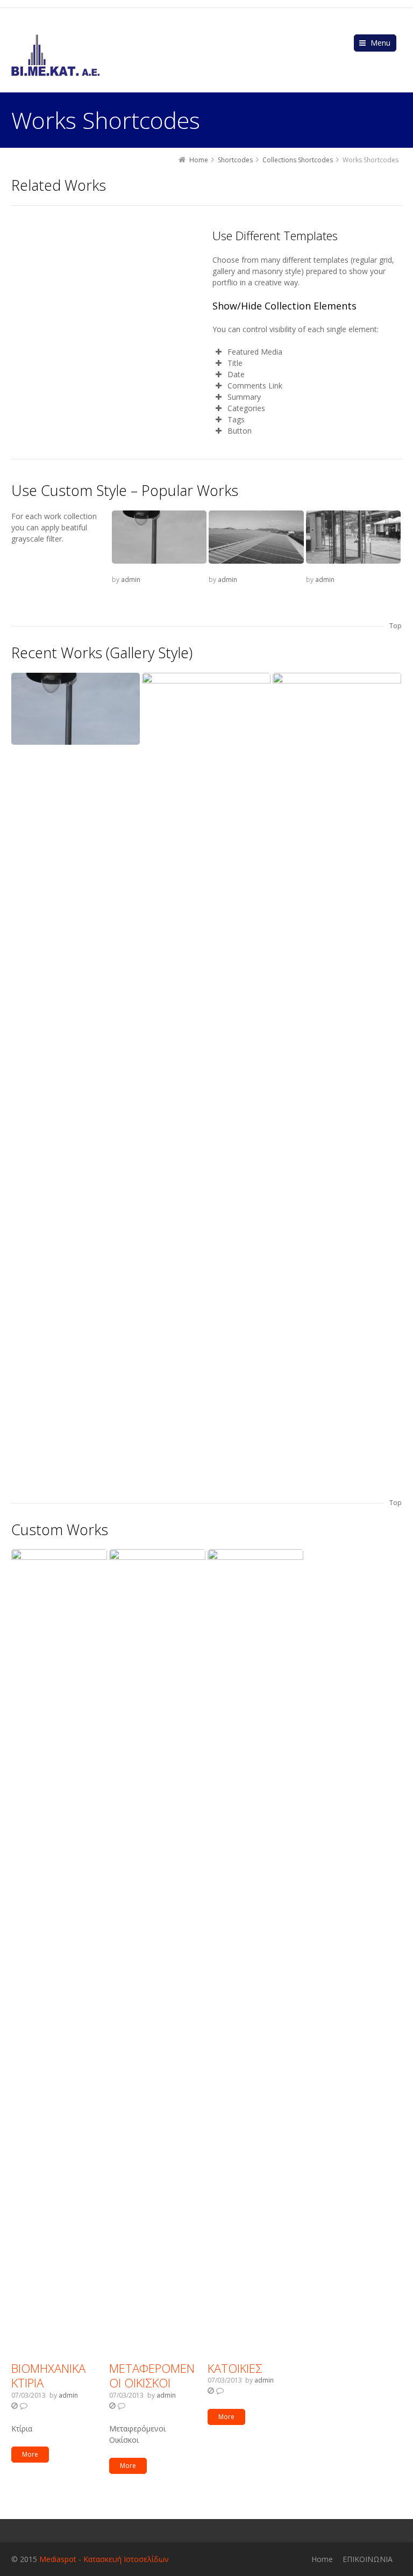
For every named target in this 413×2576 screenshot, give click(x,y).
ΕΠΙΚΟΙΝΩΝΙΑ (368, 2559)
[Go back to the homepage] (56, 55)
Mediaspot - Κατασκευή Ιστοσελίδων (104, 2559)
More (30, 2454)
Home (322, 2559)
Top (396, 626)
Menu (380, 43)
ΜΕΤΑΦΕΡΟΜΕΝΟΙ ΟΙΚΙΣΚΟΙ (152, 2376)
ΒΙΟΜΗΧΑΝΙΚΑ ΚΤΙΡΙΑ (48, 2376)
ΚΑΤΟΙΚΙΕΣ (235, 2368)
